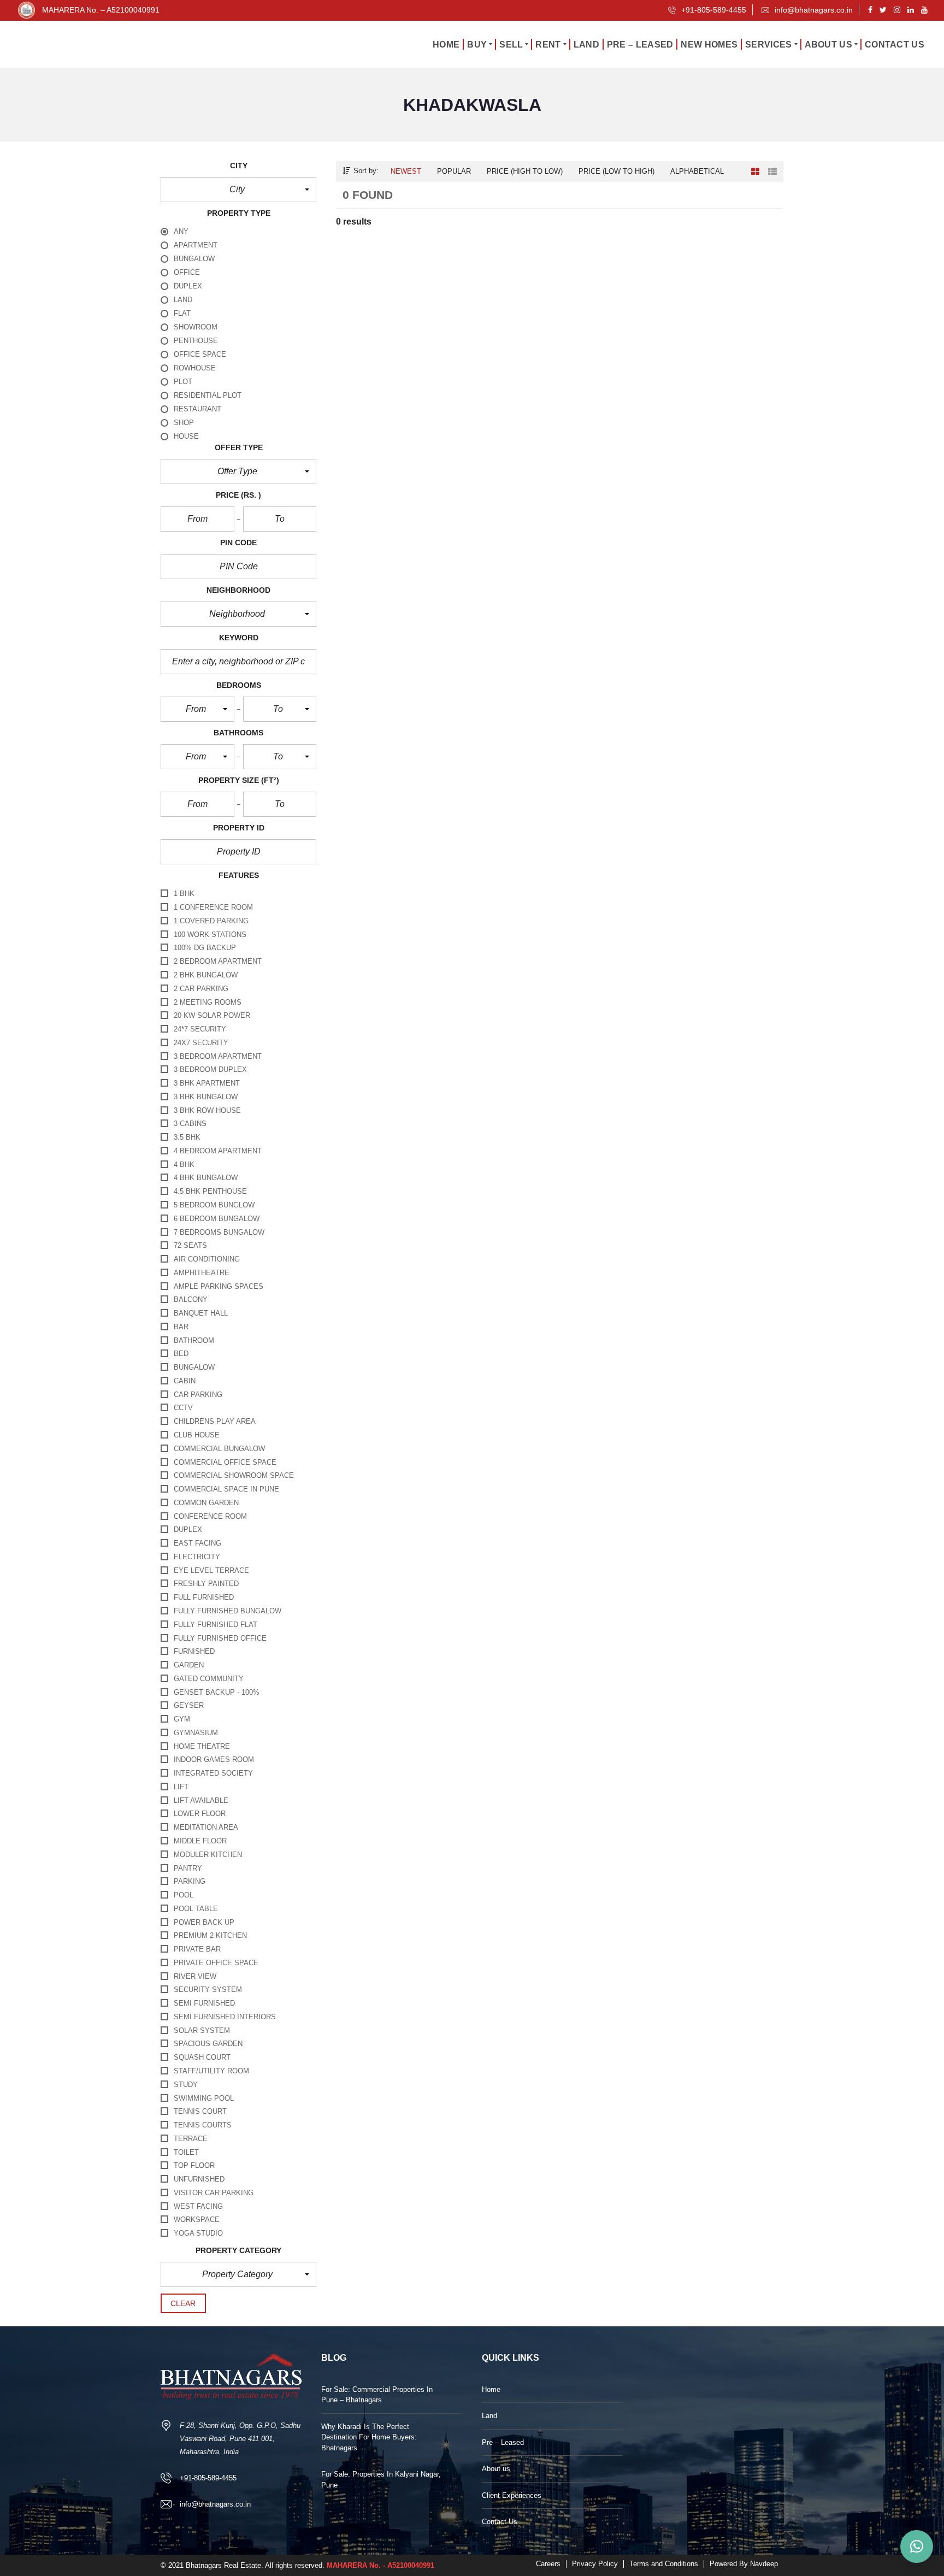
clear (183, 2303)
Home (491, 2389)
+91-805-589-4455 (713, 10)
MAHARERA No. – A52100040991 (101, 10)
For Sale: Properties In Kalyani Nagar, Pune (381, 2480)
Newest (406, 171)
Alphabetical (697, 171)
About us (496, 2469)
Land (489, 2416)
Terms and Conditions (664, 2564)
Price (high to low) (525, 171)
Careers (548, 2564)
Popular (454, 171)
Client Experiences (512, 2495)
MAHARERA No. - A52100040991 (380, 2565)
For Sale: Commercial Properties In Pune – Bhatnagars (377, 2395)
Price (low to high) (616, 171)
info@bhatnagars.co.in (813, 10)
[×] (917, 2546)
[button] (238, 190)
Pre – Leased (503, 2442)
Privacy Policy (595, 2564)
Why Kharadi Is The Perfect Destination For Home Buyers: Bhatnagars (369, 2437)
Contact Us (500, 2522)
